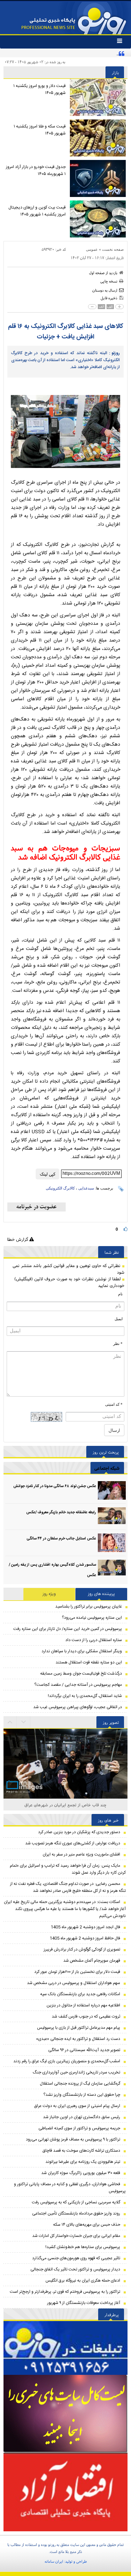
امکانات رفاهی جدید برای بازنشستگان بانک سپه (80, 1994)
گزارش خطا (18, 1239)
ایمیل (119, 1319)
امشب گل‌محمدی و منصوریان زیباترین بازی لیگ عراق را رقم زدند (67, 2061)
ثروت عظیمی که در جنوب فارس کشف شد (86, 2017)
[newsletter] (37, 1207)
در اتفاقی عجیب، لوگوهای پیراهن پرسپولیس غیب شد (78, 1707)
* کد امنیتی (114, 1404)
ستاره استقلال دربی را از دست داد (94, 1640)
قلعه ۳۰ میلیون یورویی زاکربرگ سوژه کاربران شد (81, 2173)
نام (120, 1294)
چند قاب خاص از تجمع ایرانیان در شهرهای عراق (65, 1805)
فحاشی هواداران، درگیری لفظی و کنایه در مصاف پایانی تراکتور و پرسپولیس (70, 2188)
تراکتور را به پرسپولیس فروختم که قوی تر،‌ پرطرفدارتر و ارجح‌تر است (65, 2292)
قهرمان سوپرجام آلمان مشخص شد (92, 1961)
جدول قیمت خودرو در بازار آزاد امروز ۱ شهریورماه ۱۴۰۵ (36, 170)
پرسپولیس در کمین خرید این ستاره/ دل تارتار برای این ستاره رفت (68, 1629)
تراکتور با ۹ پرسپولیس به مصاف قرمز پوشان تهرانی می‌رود (73, 2139)
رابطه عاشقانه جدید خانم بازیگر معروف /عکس (61, 1513)
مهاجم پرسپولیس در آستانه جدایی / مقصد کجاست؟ (78, 1685)
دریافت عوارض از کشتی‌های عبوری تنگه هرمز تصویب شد (73, 1843)
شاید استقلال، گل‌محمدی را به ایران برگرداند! (85, 1696)
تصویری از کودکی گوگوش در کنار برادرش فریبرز (82, 1949)
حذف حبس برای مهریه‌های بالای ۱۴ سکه (87, 2225)
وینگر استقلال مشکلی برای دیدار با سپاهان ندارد (82, 1651)
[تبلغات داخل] (65, 2348)
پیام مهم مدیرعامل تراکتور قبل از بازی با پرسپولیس (79, 2028)
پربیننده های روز (101, 1594)
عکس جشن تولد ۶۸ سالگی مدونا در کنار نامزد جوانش (55, 1486)
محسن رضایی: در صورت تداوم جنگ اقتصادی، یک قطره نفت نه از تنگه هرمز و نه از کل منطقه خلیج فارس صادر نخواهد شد (68, 1887)
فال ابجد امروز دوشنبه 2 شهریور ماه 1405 (85, 1927)
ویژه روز (49, 1594)
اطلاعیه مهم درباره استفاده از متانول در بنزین (83, 2005)
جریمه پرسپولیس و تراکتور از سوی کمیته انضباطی (79, 2128)
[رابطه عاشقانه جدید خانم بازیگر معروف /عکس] (112, 1517)
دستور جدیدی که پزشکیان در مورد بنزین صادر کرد (79, 1832)
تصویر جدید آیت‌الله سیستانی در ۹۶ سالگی (84, 2050)
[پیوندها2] (65, 2414)
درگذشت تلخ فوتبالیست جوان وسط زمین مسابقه (81, 1674)
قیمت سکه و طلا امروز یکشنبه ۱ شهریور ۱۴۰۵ (40, 130)
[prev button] (24, 1722)
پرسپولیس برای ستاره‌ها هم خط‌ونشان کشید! (83, 2247)
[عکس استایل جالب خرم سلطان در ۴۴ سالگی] (112, 1543)
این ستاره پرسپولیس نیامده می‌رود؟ (92, 1618)
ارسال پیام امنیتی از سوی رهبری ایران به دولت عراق (77, 2106)
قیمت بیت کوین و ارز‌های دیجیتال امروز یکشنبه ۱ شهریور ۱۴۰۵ (37, 211)
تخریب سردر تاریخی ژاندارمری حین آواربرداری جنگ (77, 2072)
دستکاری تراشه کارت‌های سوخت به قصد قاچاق (81, 2151)
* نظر (118, 1344)
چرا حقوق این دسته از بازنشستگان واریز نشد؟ (82, 2095)
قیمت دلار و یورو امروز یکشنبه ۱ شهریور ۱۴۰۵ (39, 89)
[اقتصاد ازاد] (65, 2492)
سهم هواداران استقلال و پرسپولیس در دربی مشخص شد (74, 1983)
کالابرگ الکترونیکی (60, 1188)
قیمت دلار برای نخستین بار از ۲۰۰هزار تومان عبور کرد (77, 1972)
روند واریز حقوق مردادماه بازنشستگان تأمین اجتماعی (76, 2213)
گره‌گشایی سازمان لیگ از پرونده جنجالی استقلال (80, 2084)
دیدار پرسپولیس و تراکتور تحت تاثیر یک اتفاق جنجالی (75, 2269)
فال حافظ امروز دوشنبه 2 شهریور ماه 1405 (85, 1938)
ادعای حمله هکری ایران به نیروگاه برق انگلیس (83, 2281)
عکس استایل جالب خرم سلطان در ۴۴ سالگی (61, 1539)
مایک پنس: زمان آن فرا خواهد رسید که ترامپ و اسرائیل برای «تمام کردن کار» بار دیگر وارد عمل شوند (68, 1869)
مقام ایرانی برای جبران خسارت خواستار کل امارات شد (76, 2236)
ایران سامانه (54, 2561)
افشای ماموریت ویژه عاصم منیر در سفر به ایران (81, 1854)
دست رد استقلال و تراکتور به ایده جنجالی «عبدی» (78, 2039)
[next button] (10, 1722)
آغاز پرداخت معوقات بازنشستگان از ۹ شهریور (84, 2303)
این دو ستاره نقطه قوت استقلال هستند (89, 1662)
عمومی (92, 249)
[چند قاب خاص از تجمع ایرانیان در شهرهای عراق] (65, 1770)
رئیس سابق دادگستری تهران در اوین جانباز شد (82, 2117)
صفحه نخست (113, 249)
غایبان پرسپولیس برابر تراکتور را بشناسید (89, 1607)
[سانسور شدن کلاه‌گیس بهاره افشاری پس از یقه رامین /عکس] (112, 1569)
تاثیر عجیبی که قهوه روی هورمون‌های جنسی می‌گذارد (76, 2258)
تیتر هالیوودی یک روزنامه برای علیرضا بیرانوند (83, 2162)
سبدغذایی (86, 1188)
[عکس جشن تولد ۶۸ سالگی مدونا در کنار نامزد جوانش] (112, 1490)
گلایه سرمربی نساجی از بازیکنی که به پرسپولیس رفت (76, 2202)
